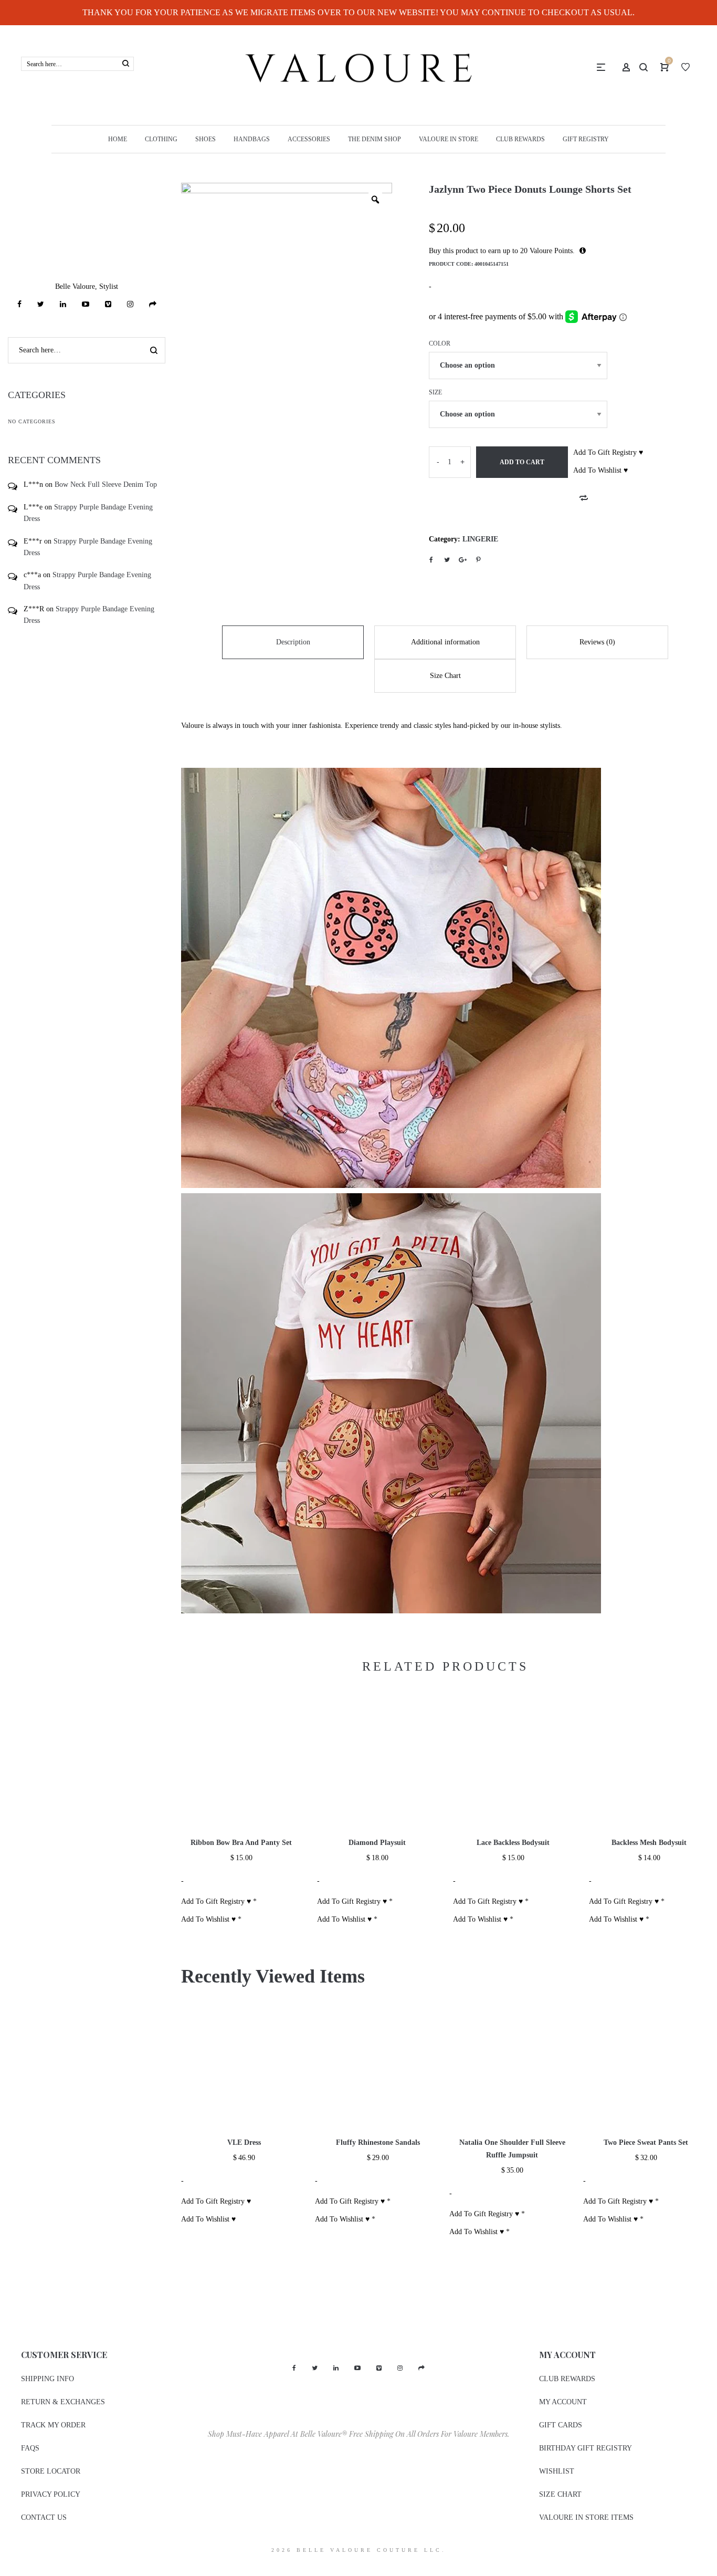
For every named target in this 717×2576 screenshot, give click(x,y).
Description (293, 642)
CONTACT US (44, 2517)
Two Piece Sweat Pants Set (646, 2142)
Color (440, 343)
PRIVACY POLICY (51, 2494)
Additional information (445, 642)
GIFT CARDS (561, 2425)
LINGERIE (480, 539)
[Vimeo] (108, 304)
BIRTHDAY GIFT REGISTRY (586, 2448)
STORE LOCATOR (51, 2471)
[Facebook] (19, 304)
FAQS (30, 2448)
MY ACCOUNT (563, 2402)
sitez (7, 2569)
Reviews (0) (597, 642)
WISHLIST (557, 2471)
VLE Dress (244, 2142)
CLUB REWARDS (567, 2379)
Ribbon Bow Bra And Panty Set (241, 1843)
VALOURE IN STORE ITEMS (586, 2517)
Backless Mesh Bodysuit (649, 1843)
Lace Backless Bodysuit (513, 1843)
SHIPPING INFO (48, 2379)
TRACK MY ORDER (53, 2425)
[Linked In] (63, 304)
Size (435, 392)
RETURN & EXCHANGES (63, 2402)
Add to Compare (584, 498)
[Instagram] (130, 304)
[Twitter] (41, 304)
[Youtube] (86, 304)
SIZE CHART (560, 2494)
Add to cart (522, 462)
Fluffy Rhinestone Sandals (378, 2142)
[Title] (153, 304)
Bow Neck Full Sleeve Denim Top (106, 484)
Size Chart (445, 676)
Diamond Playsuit (377, 1843)
